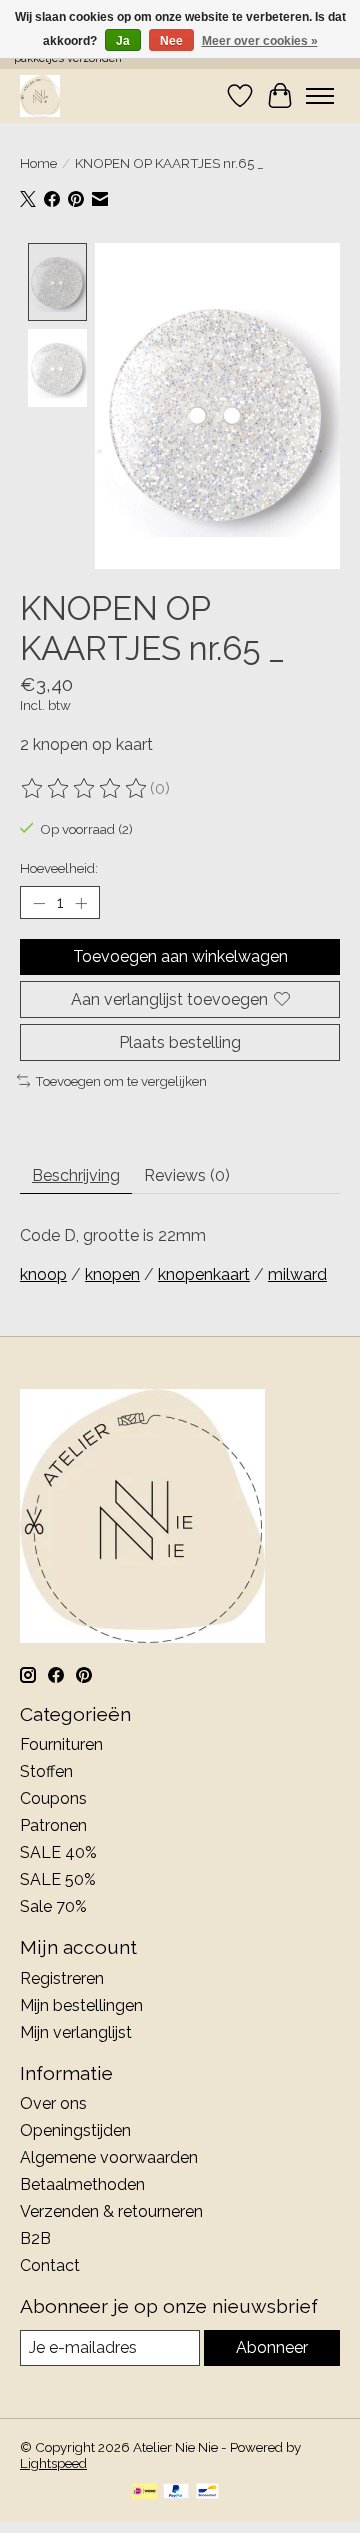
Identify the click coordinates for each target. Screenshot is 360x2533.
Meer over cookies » (260, 41)
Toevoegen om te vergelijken (121, 1081)
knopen (112, 1274)
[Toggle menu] (320, 96)
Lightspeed (53, 2463)
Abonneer (272, 2347)
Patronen (53, 1825)
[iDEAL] (144, 2492)
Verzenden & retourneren (111, 2211)
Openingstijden (75, 2130)
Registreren (62, 1978)
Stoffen (46, 1771)
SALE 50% (58, 1879)
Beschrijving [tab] (76, 1175)
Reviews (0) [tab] (187, 1175)
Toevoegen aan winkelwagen (180, 956)
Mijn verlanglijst (76, 2032)
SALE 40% (58, 1852)
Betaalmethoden (82, 2184)
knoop (43, 1274)
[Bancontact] (207, 2492)
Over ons (53, 2103)
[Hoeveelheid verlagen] (39, 903)
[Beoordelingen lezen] (85, 789)
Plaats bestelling (180, 1042)
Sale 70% (53, 1906)
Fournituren (61, 1744)
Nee (171, 41)
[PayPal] (176, 2492)
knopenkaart (204, 1274)
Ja (123, 41)
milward (297, 1274)
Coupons (53, 1798)
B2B (35, 2238)
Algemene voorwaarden (109, 2157)
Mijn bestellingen (81, 2005)
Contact (50, 2265)
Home (38, 163)
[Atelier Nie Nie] (40, 95)
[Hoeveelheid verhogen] (81, 903)
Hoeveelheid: (59, 868)
